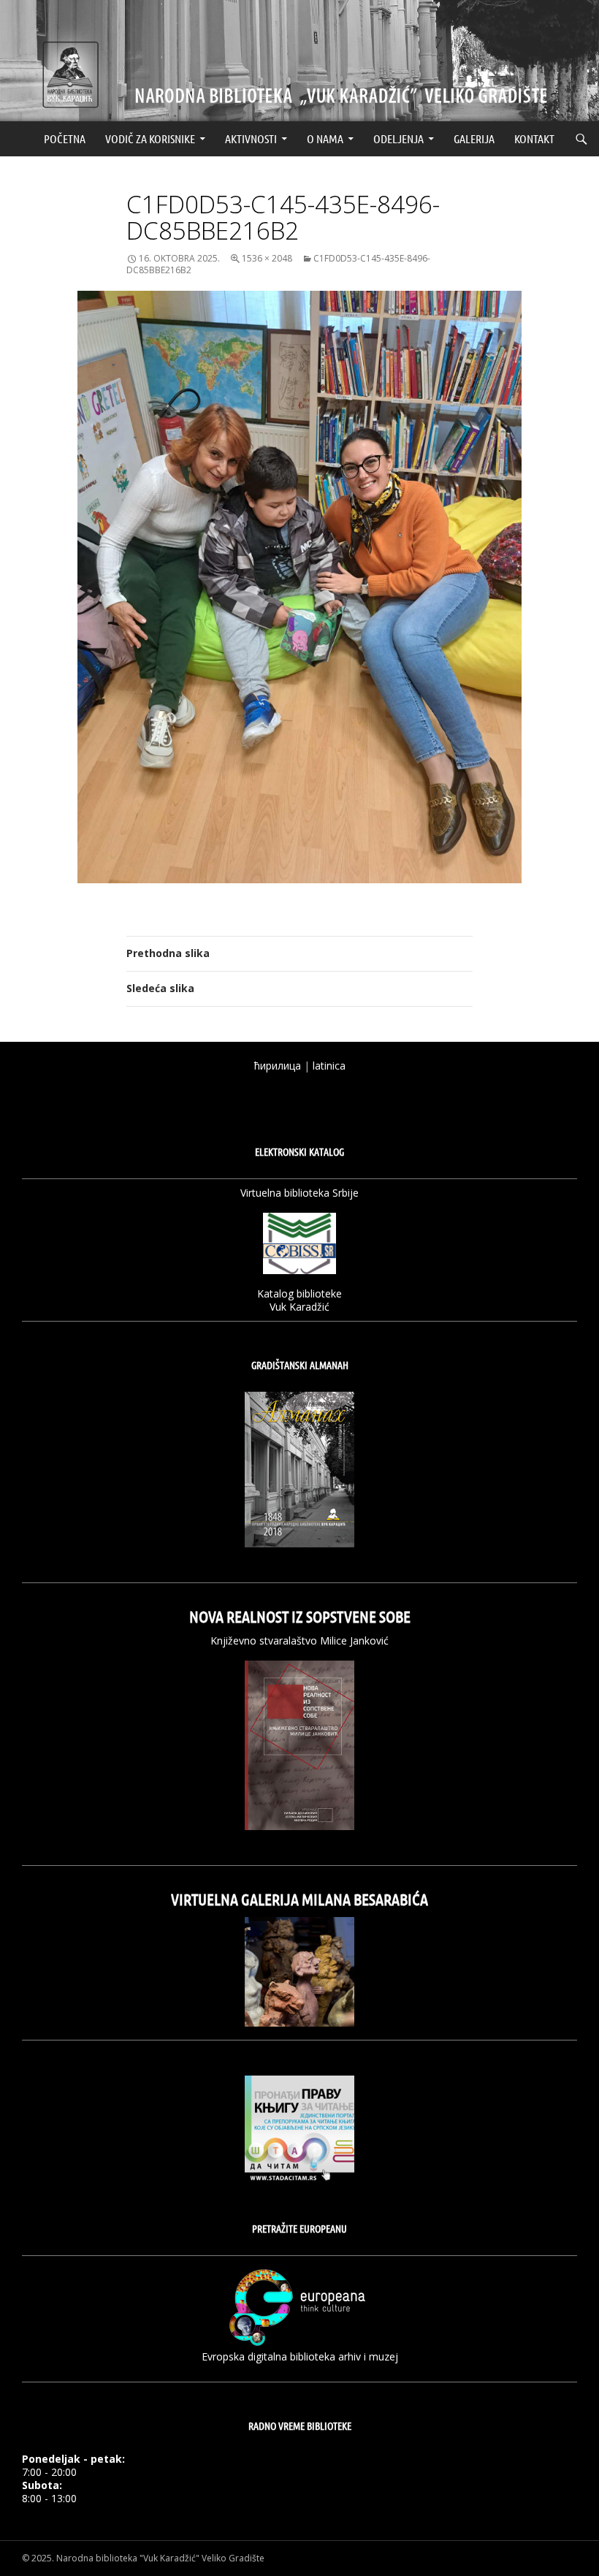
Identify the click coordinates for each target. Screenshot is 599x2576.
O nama (325, 138)
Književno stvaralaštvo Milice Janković (299, 1641)
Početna (65, 138)
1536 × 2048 (267, 258)
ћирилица (278, 1066)
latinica (329, 1066)
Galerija (474, 138)
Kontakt (534, 138)
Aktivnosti (251, 138)
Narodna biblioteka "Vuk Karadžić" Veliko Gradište (160, 2558)
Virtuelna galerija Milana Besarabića (299, 1899)
